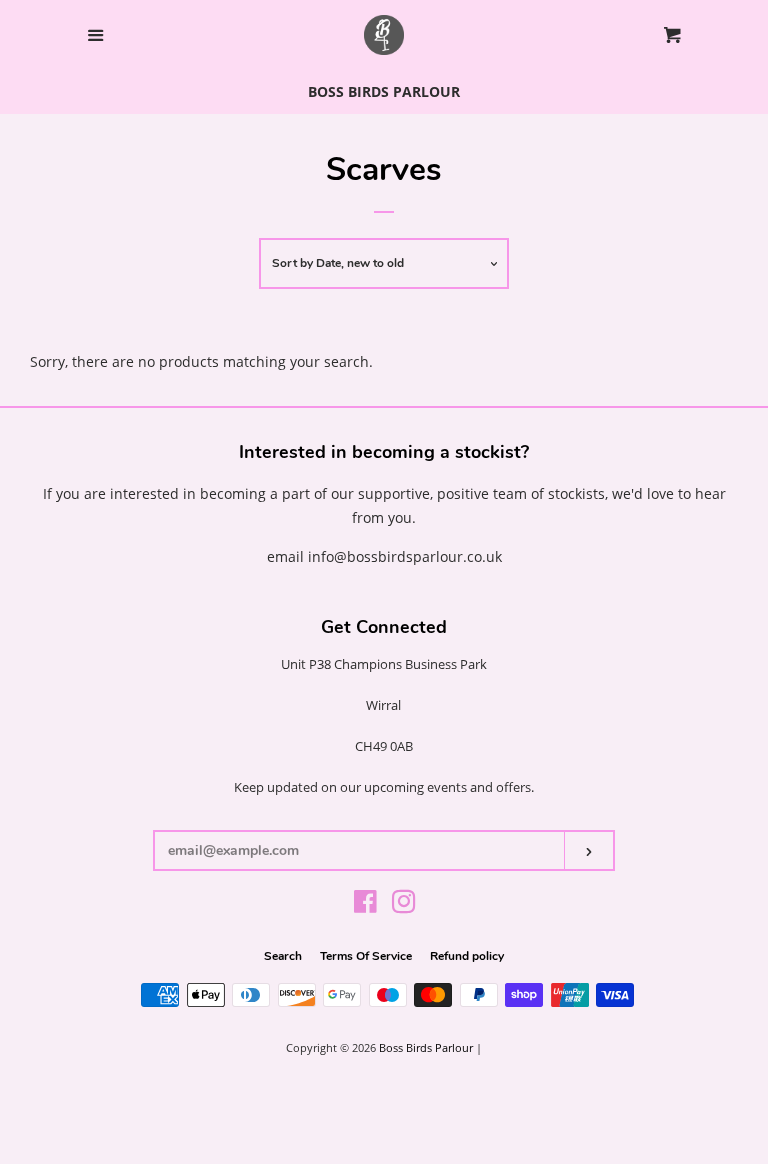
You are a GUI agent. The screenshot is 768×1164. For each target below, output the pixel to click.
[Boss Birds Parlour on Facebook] (365, 905)
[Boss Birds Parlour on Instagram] (404, 905)
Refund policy (467, 956)
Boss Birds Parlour (426, 1047)
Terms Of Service (366, 956)
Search (283, 956)
